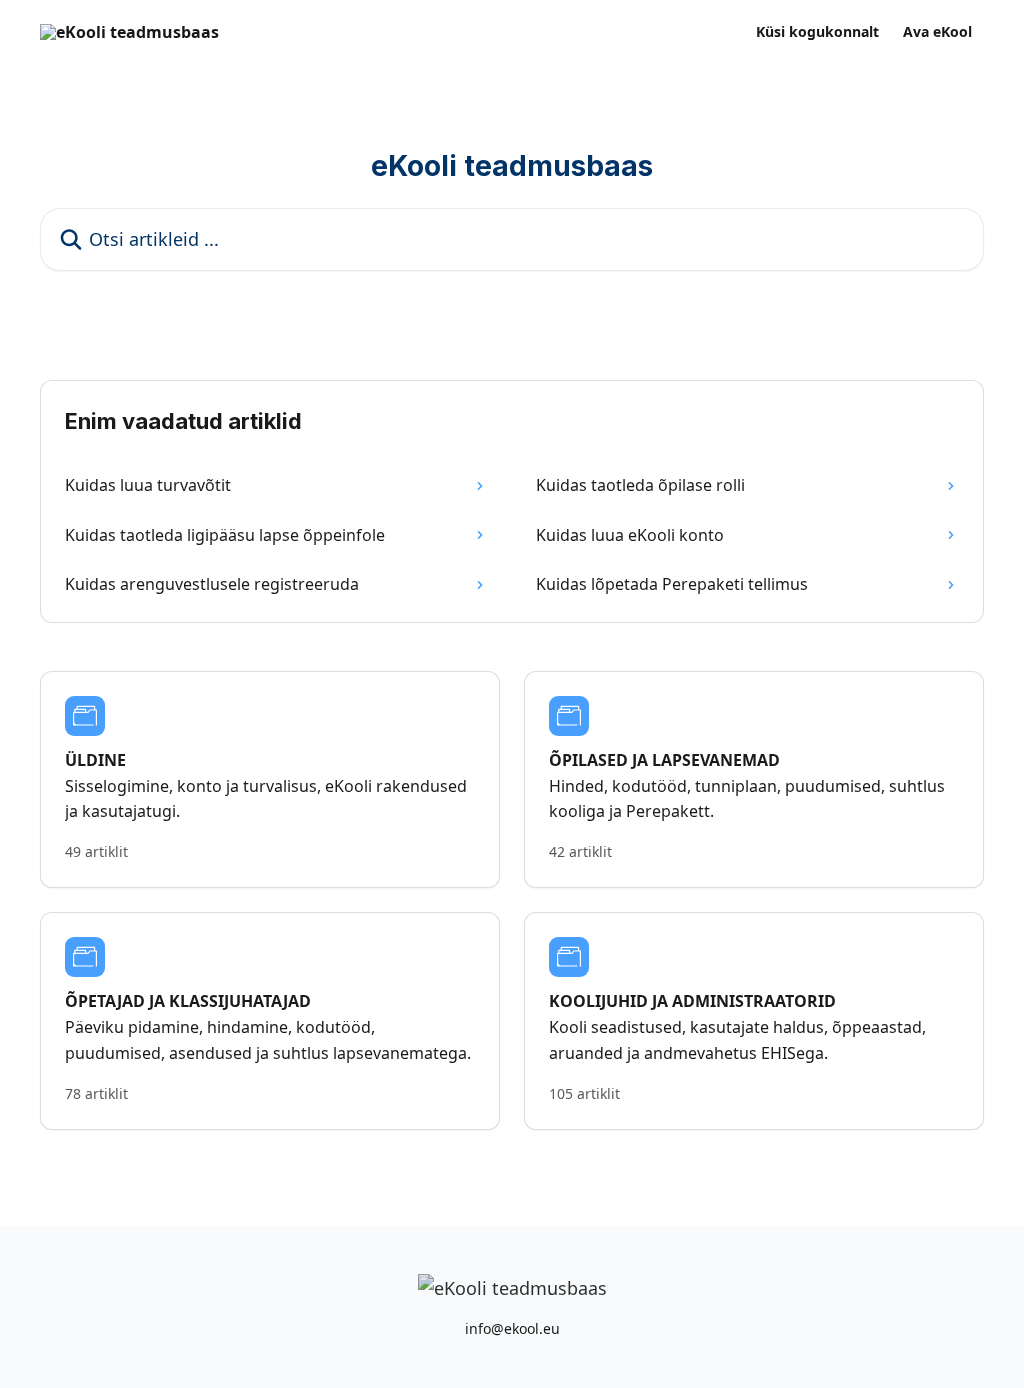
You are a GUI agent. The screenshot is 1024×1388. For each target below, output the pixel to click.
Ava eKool (937, 32)
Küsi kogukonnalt (817, 32)
